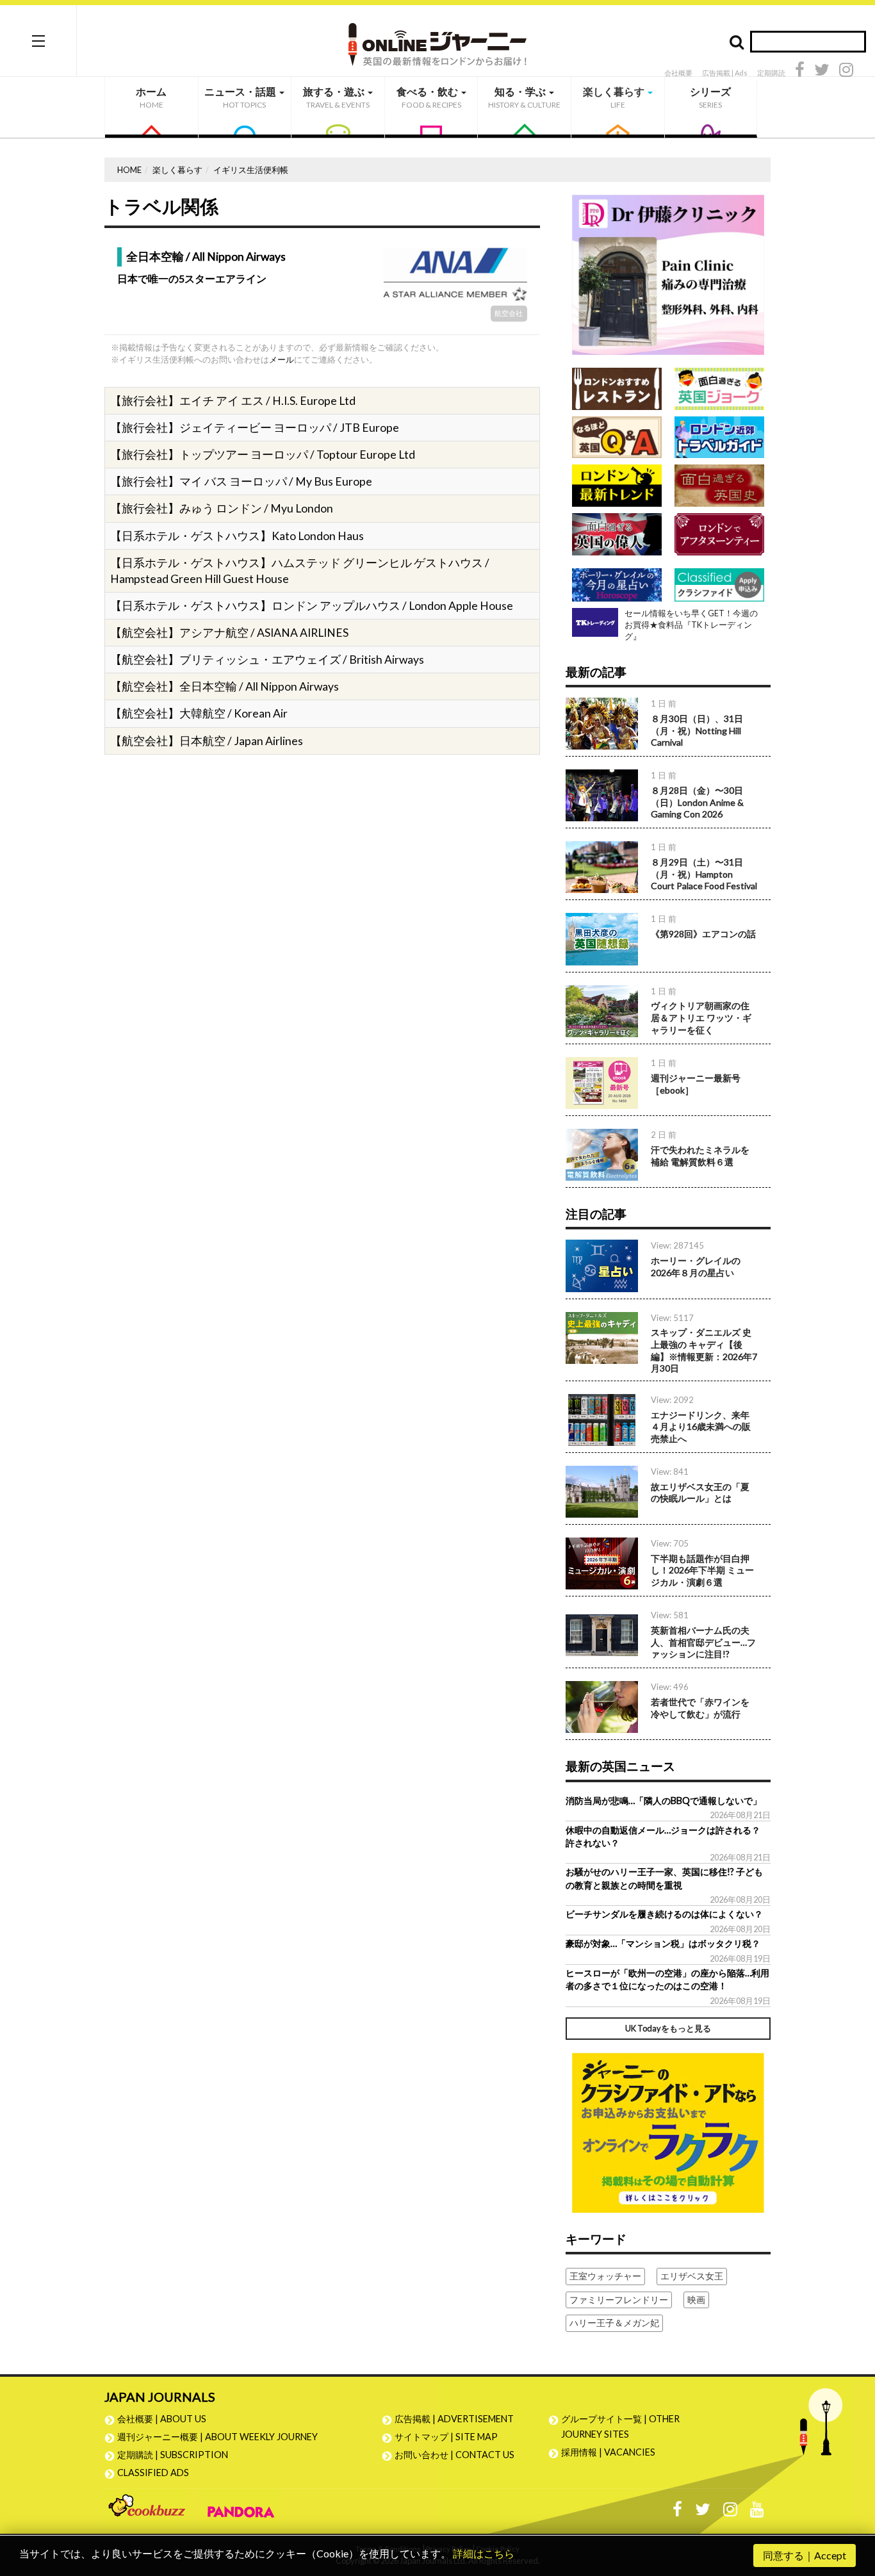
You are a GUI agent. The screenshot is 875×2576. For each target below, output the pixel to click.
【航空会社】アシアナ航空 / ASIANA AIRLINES (229, 633)
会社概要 (678, 73)
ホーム (151, 97)
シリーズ (710, 97)
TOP (853, 2505)
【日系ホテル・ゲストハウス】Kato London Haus (237, 536)
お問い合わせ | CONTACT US (454, 2455)
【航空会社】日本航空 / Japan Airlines (207, 741)
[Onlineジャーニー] (437, 40)
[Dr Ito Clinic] (668, 274)
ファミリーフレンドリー (619, 2300)
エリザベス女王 (692, 2276)
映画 (696, 2300)
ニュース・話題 (241, 97)
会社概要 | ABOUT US (162, 2419)
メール (282, 359)
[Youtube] (757, 2512)
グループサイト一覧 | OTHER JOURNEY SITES (620, 2426)
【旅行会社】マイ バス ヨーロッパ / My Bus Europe (241, 481)
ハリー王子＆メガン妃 (614, 2323)
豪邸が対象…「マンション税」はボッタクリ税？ (663, 1943)
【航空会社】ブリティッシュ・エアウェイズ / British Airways (267, 660)
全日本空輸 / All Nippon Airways (206, 257)
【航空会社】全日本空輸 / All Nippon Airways (225, 686)
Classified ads (153, 2473)
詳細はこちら (484, 2553)
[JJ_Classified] (668, 2131)
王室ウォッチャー (605, 2276)
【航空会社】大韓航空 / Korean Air (199, 713)
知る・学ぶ (524, 97)
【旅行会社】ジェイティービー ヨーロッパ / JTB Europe (255, 428)
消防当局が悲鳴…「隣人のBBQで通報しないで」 (664, 1801)
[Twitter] (822, 71)
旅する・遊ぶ (336, 97)
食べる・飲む (429, 97)
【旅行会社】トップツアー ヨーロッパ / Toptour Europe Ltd (263, 455)
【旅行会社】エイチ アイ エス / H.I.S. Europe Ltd (233, 401)
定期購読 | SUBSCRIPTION (177, 2455)
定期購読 (771, 73)
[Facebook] (800, 71)
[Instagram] (846, 71)
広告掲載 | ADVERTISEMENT (454, 2419)
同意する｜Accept (805, 2555)
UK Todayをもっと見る (668, 2028)
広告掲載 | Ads (725, 73)
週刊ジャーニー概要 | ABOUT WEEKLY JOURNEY (217, 2437)
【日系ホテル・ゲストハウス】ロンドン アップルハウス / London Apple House (312, 606)
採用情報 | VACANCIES (608, 2452)
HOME (129, 170)
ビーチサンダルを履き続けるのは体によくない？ (664, 1914)
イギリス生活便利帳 (251, 170)
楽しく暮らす (615, 97)
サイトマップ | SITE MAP (446, 2437)
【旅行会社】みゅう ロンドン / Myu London (222, 508)
